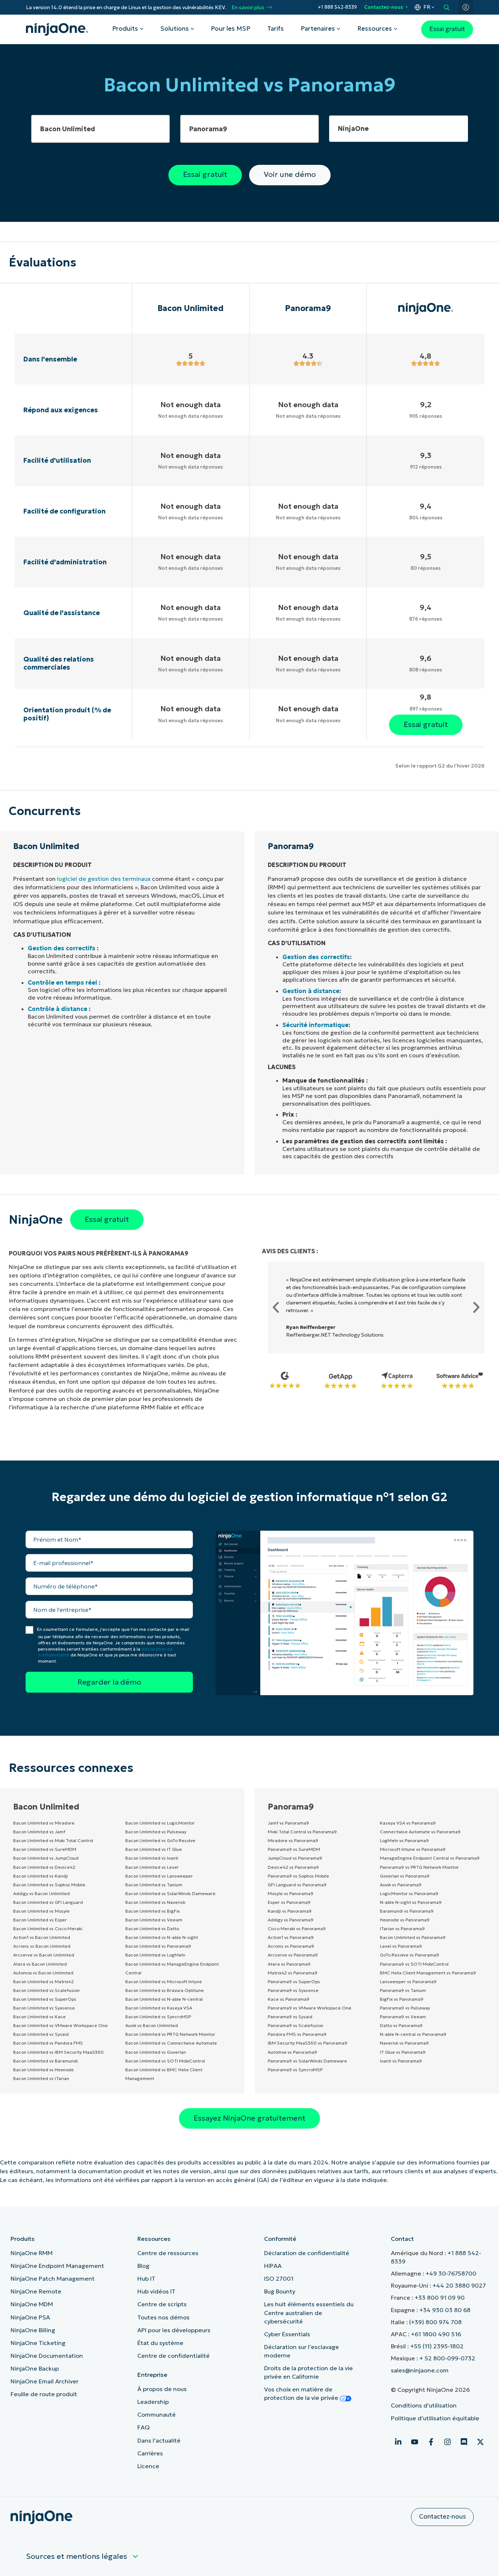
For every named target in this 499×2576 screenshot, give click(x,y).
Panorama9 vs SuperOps (294, 1982)
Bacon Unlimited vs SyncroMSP (158, 2017)
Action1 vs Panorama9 (291, 1937)
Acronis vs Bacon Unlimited (42, 1946)
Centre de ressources (168, 2253)
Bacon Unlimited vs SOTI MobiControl (165, 2061)
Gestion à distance (311, 991)
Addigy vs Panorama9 (291, 1920)
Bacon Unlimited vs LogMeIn (155, 1955)
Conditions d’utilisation (424, 2405)
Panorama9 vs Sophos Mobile (298, 1876)
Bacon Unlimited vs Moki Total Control (53, 1840)
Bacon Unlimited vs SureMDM (45, 1849)
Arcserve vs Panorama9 (293, 1955)
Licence (148, 2466)
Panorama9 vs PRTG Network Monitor (419, 1867)
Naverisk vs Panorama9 (404, 2043)
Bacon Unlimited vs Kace (39, 2017)
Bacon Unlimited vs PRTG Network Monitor (170, 2034)
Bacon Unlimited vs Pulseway (156, 1832)
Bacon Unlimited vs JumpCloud (46, 1858)
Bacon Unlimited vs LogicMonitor (160, 1823)
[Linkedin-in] (398, 2442)
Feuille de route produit (44, 2394)
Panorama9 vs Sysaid (290, 2017)
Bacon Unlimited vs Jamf (39, 1832)
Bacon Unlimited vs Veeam (154, 1920)
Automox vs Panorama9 (292, 2052)
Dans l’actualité (159, 2440)
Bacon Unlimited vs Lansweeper (159, 1876)
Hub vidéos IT (156, 2291)
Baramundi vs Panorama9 (407, 1911)
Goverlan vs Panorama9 (405, 1876)
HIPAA (273, 2266)
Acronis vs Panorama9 (291, 1946)
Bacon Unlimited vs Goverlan (156, 2052)
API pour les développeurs (174, 2330)
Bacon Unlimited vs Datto (152, 1929)
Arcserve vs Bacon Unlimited (44, 1955)
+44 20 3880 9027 (459, 2285)
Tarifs (276, 29)
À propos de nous (162, 2389)
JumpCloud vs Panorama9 (295, 1858)
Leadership (153, 2402)
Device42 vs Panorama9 (293, 1867)
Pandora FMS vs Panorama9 (297, 2034)
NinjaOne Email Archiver (45, 2381)
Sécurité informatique (315, 1025)
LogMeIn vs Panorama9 (404, 1840)
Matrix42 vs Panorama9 (293, 1973)
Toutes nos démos (163, 2317)
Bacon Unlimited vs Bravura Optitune (165, 1990)
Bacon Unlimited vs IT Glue (154, 1849)
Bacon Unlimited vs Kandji (41, 1876)
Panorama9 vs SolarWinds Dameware (307, 2061)
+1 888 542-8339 (337, 7)
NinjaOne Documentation (47, 2356)
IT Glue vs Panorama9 (403, 2052)
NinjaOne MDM (32, 2304)
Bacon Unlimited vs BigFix (153, 1911)
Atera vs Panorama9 (289, 1964)
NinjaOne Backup (35, 2368)
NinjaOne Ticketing (38, 2343)
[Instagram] (447, 2442)
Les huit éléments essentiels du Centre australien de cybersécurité (309, 2312)
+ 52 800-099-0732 (447, 2358)
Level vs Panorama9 (401, 1946)
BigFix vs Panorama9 (402, 1999)
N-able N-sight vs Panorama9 (411, 1902)
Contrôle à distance (58, 1009)
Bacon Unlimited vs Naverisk (155, 1902)
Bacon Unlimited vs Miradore (44, 1823)
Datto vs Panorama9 (401, 2025)
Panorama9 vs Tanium (403, 1990)
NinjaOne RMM (32, 2253)
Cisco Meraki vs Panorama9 (297, 1929)
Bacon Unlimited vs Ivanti (152, 1858)
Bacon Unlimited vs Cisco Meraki (48, 1929)
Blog (143, 2266)
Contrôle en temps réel (62, 982)
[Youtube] (415, 2442)
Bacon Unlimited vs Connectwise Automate (171, 2043)
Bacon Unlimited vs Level (152, 1867)
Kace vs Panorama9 (289, 1999)
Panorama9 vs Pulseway (405, 2008)
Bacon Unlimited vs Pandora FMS (48, 2043)
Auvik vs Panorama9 (401, 1885)
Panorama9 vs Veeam (403, 2017)
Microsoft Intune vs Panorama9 (413, 1849)
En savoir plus (248, 7)
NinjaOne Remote (36, 2291)
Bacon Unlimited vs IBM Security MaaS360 (58, 2052)
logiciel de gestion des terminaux (104, 879)
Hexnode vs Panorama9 (405, 1920)
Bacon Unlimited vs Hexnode (43, 2070)
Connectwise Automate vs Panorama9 (420, 1832)
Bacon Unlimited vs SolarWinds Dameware (170, 1893)
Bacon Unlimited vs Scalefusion (46, 1990)
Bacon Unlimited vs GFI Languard (48, 1902)
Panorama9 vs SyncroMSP (295, 2070)
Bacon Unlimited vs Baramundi (45, 2061)
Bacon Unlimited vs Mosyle (41, 1911)
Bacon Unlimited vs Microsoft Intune (164, 1982)
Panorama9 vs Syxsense (293, 1990)
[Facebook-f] (431, 2442)
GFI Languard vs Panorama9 (297, 1885)
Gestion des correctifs (62, 948)
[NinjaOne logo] (57, 29)
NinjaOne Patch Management (53, 2278)
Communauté (157, 2414)
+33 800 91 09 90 (440, 2297)
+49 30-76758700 (451, 2273)
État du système (160, 2343)
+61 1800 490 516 (436, 2334)
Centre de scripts (162, 2304)
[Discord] (464, 2442)
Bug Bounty (280, 2291)
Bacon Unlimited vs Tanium (154, 1885)
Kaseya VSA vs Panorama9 (408, 1823)
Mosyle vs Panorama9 (291, 1893)
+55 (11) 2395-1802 (437, 2346)
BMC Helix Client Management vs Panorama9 (428, 1973)
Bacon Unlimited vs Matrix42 (43, 1982)
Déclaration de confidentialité (307, 2253)
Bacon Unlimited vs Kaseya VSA (159, 2008)
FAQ (144, 2427)
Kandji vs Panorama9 (290, 1911)
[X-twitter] (480, 2442)
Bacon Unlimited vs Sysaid (41, 2034)
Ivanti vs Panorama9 (401, 2061)
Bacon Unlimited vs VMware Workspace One (60, 2025)
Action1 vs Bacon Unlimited (42, 1937)
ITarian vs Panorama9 (402, 1929)
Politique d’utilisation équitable (435, 2418)
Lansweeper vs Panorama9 (408, 1982)
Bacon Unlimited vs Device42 (44, 1867)
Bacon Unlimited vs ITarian (41, 2078)
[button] (276, 1307)
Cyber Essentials (287, 2334)
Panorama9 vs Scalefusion (296, 2025)
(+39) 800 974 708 (435, 2322)
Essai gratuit (447, 29)
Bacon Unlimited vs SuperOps (45, 1999)
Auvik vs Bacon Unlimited (152, 2025)
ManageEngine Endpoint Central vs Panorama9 (430, 1858)
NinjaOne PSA (30, 2317)
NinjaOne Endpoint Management (57, 2266)
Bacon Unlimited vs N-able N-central (164, 1999)
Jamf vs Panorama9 (288, 1823)
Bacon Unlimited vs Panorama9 (158, 1946)
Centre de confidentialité (174, 2356)
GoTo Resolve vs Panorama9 (410, 1955)
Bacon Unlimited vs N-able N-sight (162, 1937)
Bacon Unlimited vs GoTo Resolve (160, 1840)
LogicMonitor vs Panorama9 (409, 1893)
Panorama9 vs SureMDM (294, 1849)
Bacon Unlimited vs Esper (40, 1920)
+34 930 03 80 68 (445, 2310)
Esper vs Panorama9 (289, 1902)
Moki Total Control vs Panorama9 (302, 1832)
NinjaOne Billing (33, 2330)
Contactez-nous (384, 7)
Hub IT (146, 2278)
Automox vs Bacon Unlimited (43, 1973)
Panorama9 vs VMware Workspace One (310, 2008)
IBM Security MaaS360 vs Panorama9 (308, 2043)
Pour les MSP (231, 29)
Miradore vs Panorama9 (293, 1840)
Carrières (150, 2453)
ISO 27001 (279, 2278)
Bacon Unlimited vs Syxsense (44, 2008)
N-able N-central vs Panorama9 (413, 2034)
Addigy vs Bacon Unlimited (41, 1893)
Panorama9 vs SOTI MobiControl (414, 1964)
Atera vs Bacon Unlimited (40, 1964)
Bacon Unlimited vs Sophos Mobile (49, 1885)
